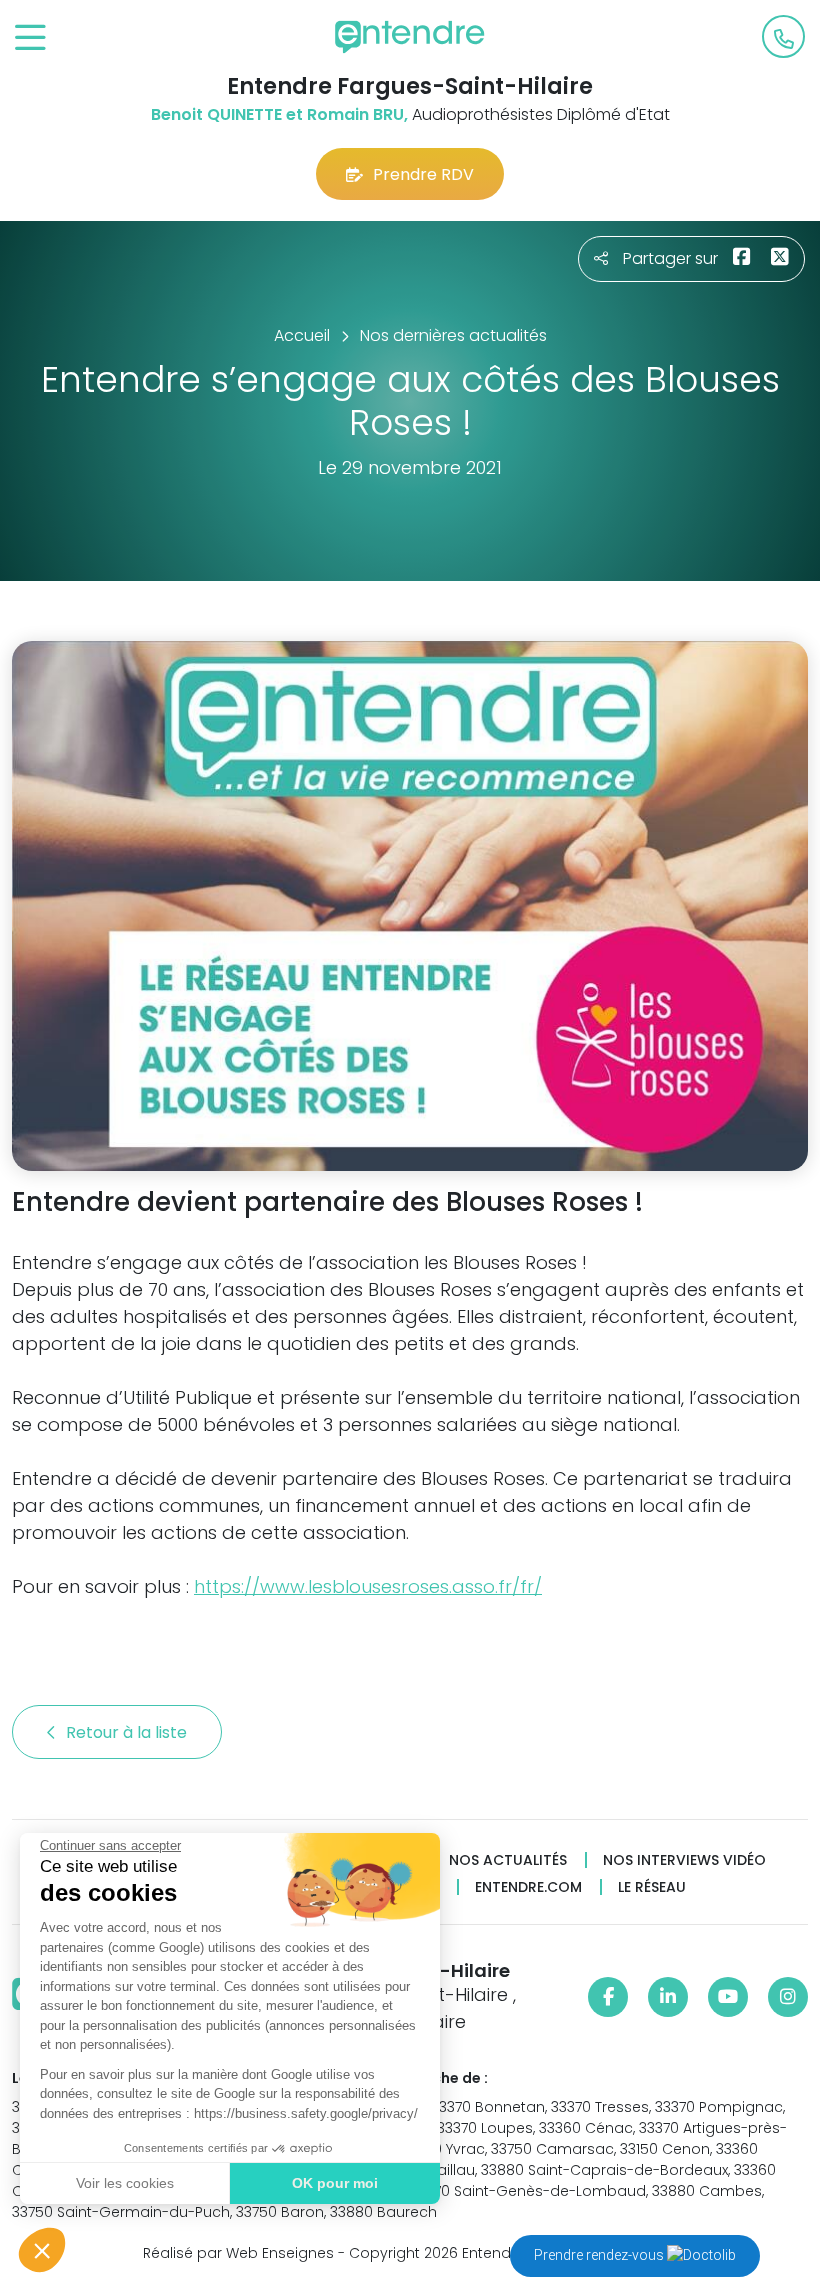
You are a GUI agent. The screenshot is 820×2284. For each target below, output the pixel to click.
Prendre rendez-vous (600, 2255)
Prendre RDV (423, 174)
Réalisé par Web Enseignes (238, 2253)
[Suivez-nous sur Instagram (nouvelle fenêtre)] (788, 1997)
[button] (42, 2250)
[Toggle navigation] (30, 38)
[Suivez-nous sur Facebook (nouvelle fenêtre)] (608, 1997)
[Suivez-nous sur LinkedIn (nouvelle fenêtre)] (668, 1997)
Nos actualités (508, 1860)
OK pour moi (335, 2183)
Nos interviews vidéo (684, 1860)
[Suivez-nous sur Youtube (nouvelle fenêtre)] (728, 1997)
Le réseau (652, 1887)
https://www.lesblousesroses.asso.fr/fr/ (368, 1586)
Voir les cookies (125, 2183)
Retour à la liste (128, 1732)
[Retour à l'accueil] (410, 37)
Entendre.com (528, 1887)
